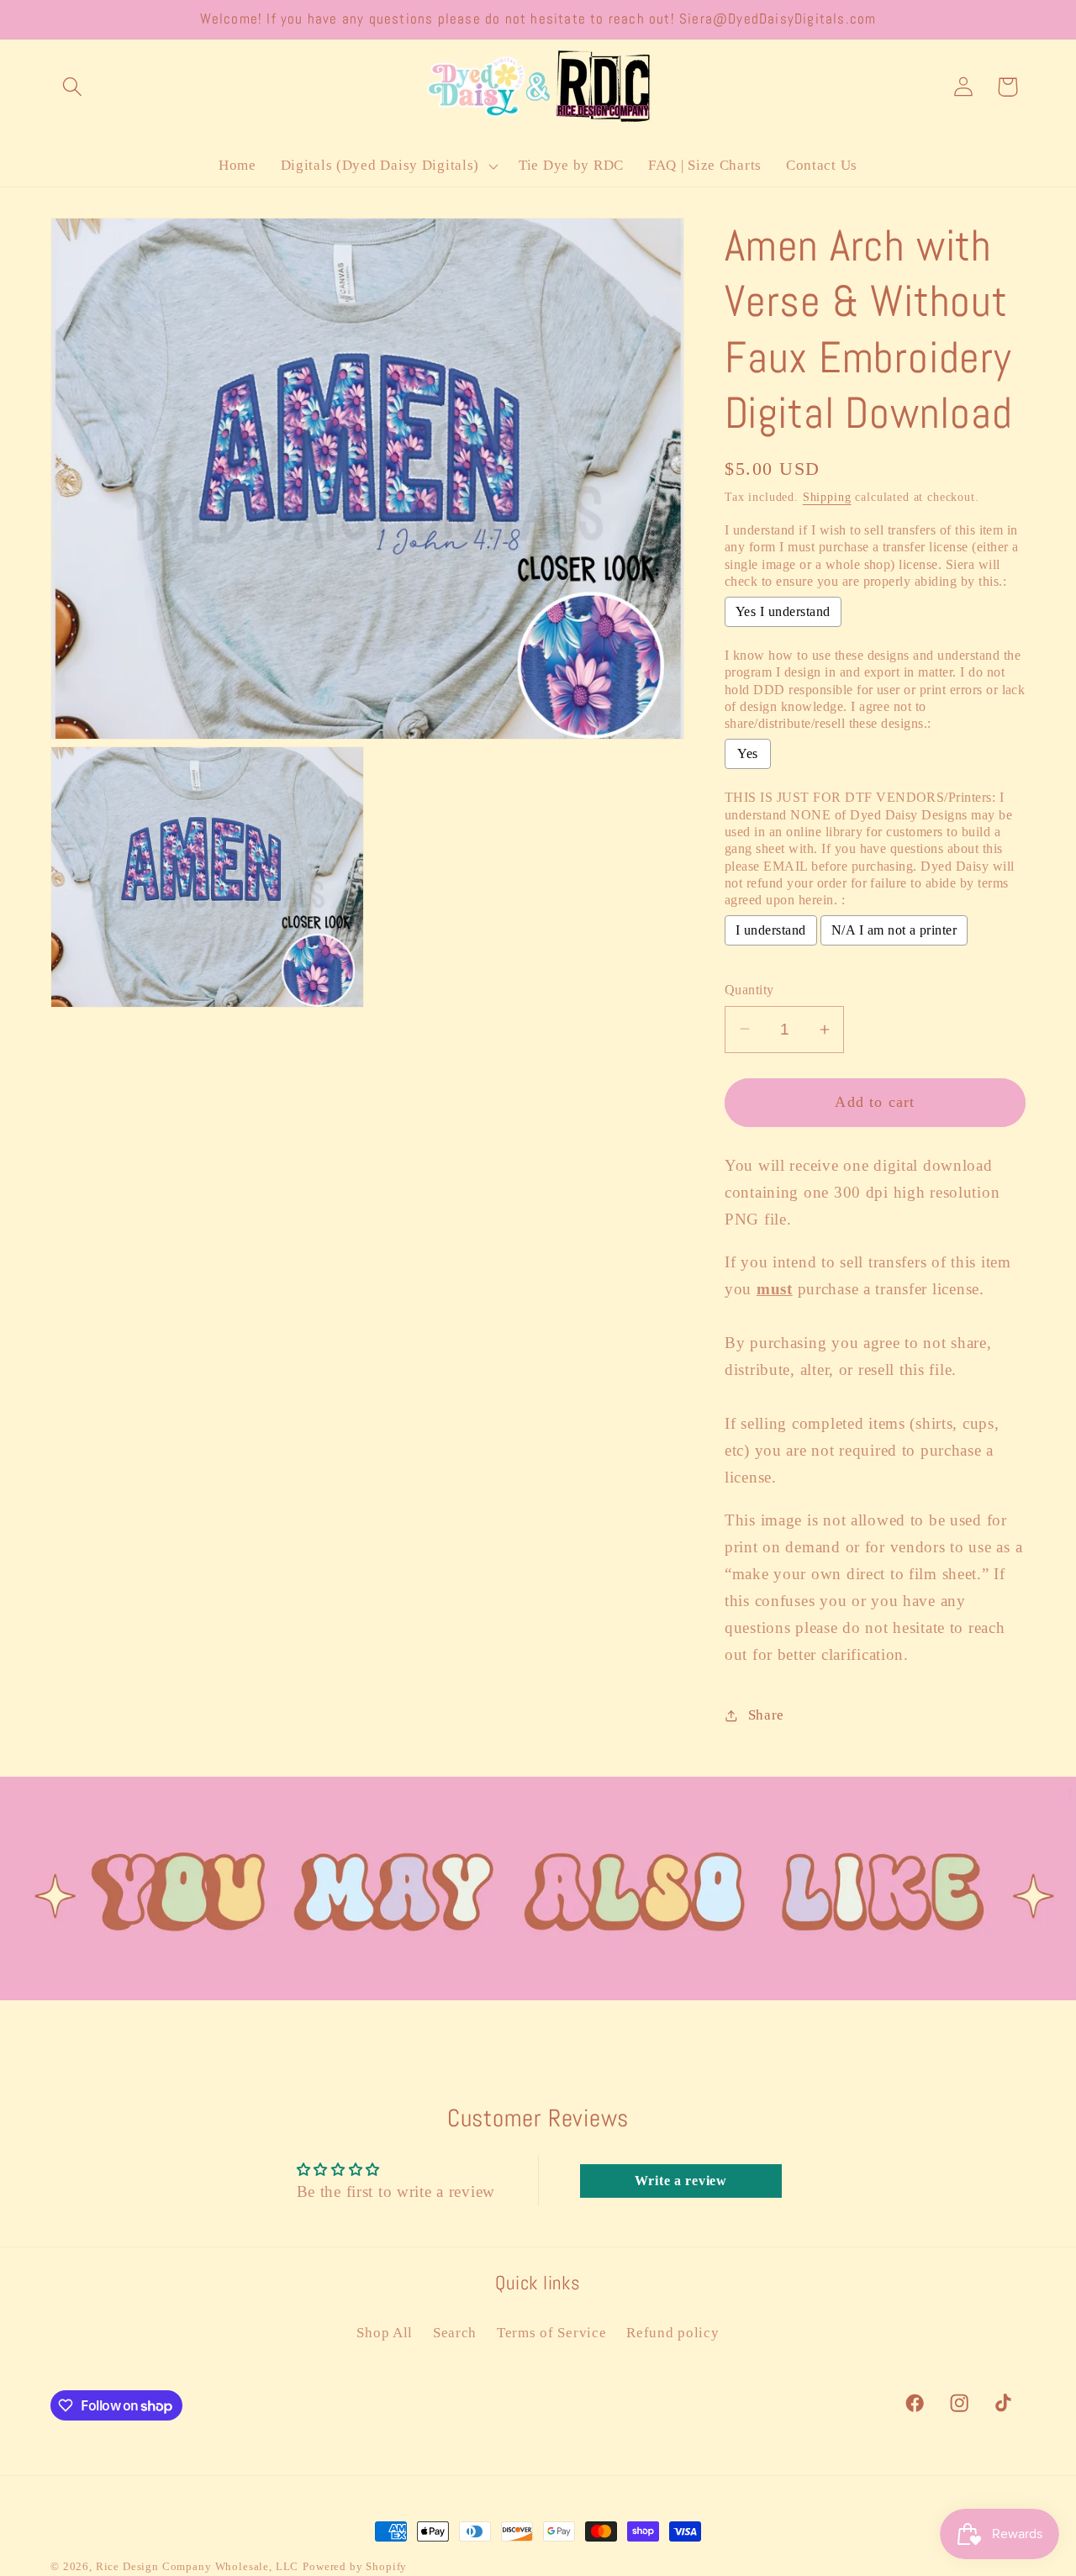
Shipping (827, 497)
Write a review (681, 2181)
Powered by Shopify (355, 2566)
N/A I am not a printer (894, 930)
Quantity (749, 990)
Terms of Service (552, 2333)
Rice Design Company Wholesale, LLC (198, 2566)
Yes (747, 753)
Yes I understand (783, 611)
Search (455, 2333)
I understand (771, 930)
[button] (73, 87)
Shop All (385, 2333)
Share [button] (766, 1715)
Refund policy (672, 2333)
